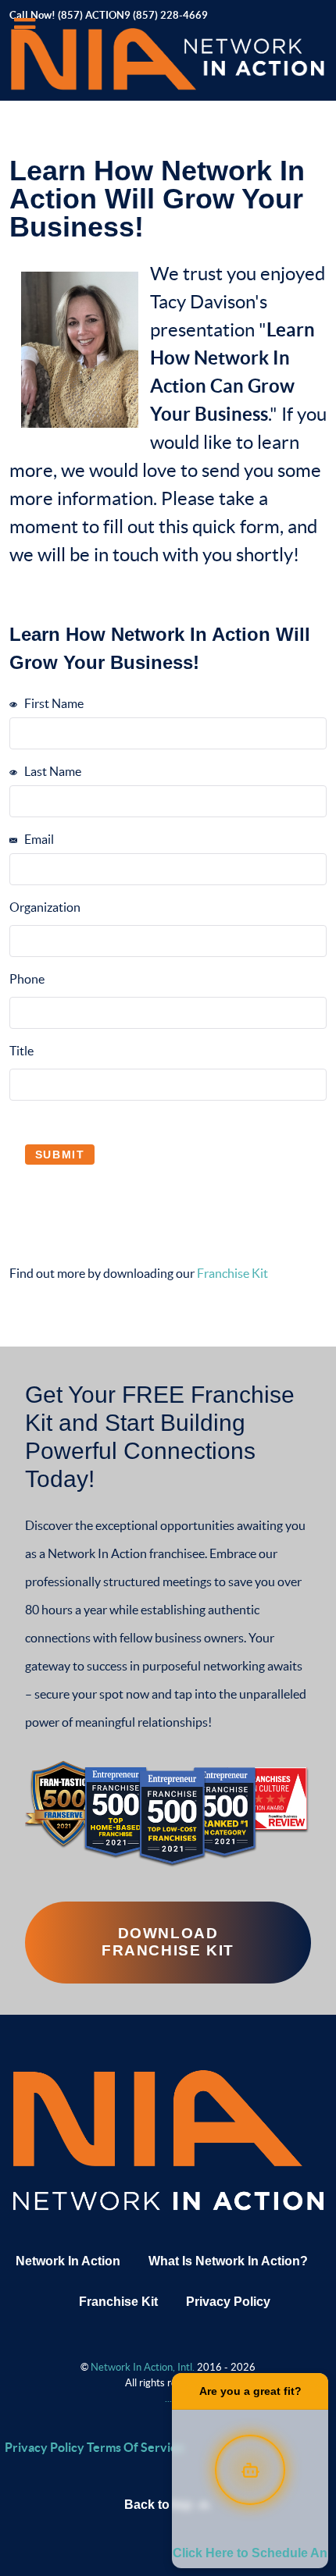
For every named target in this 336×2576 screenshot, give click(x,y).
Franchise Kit (232, 1273)
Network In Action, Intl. (144, 2367)
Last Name (52, 771)
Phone (27, 979)
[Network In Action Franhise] (168, 2139)
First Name (53, 703)
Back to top (160, 2505)
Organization (45, 907)
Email (38, 839)
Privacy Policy (228, 2302)
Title (21, 1051)
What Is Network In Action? (228, 2261)
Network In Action (68, 2261)
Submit (60, 1155)
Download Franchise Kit (168, 1942)
